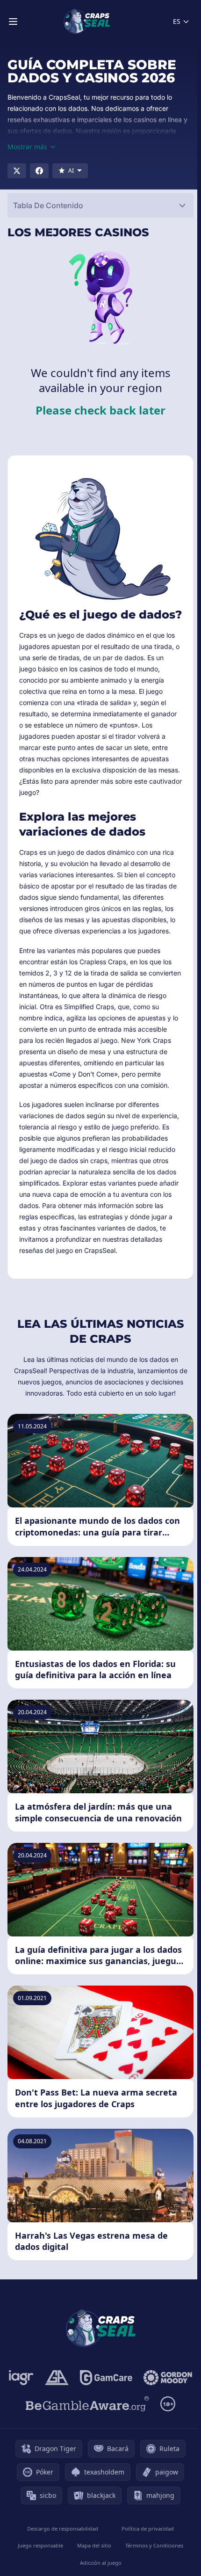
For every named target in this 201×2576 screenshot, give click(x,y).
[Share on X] (17, 171)
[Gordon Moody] (168, 2378)
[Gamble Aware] (87, 2404)
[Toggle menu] (13, 22)
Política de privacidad (148, 2529)
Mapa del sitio (94, 2545)
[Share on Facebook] (39, 171)
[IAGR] (21, 2378)
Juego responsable (40, 2545)
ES (177, 21)
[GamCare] (106, 2378)
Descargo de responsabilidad (63, 2529)
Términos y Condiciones (154, 2545)
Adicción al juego (101, 2563)
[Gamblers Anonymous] (57, 2378)
